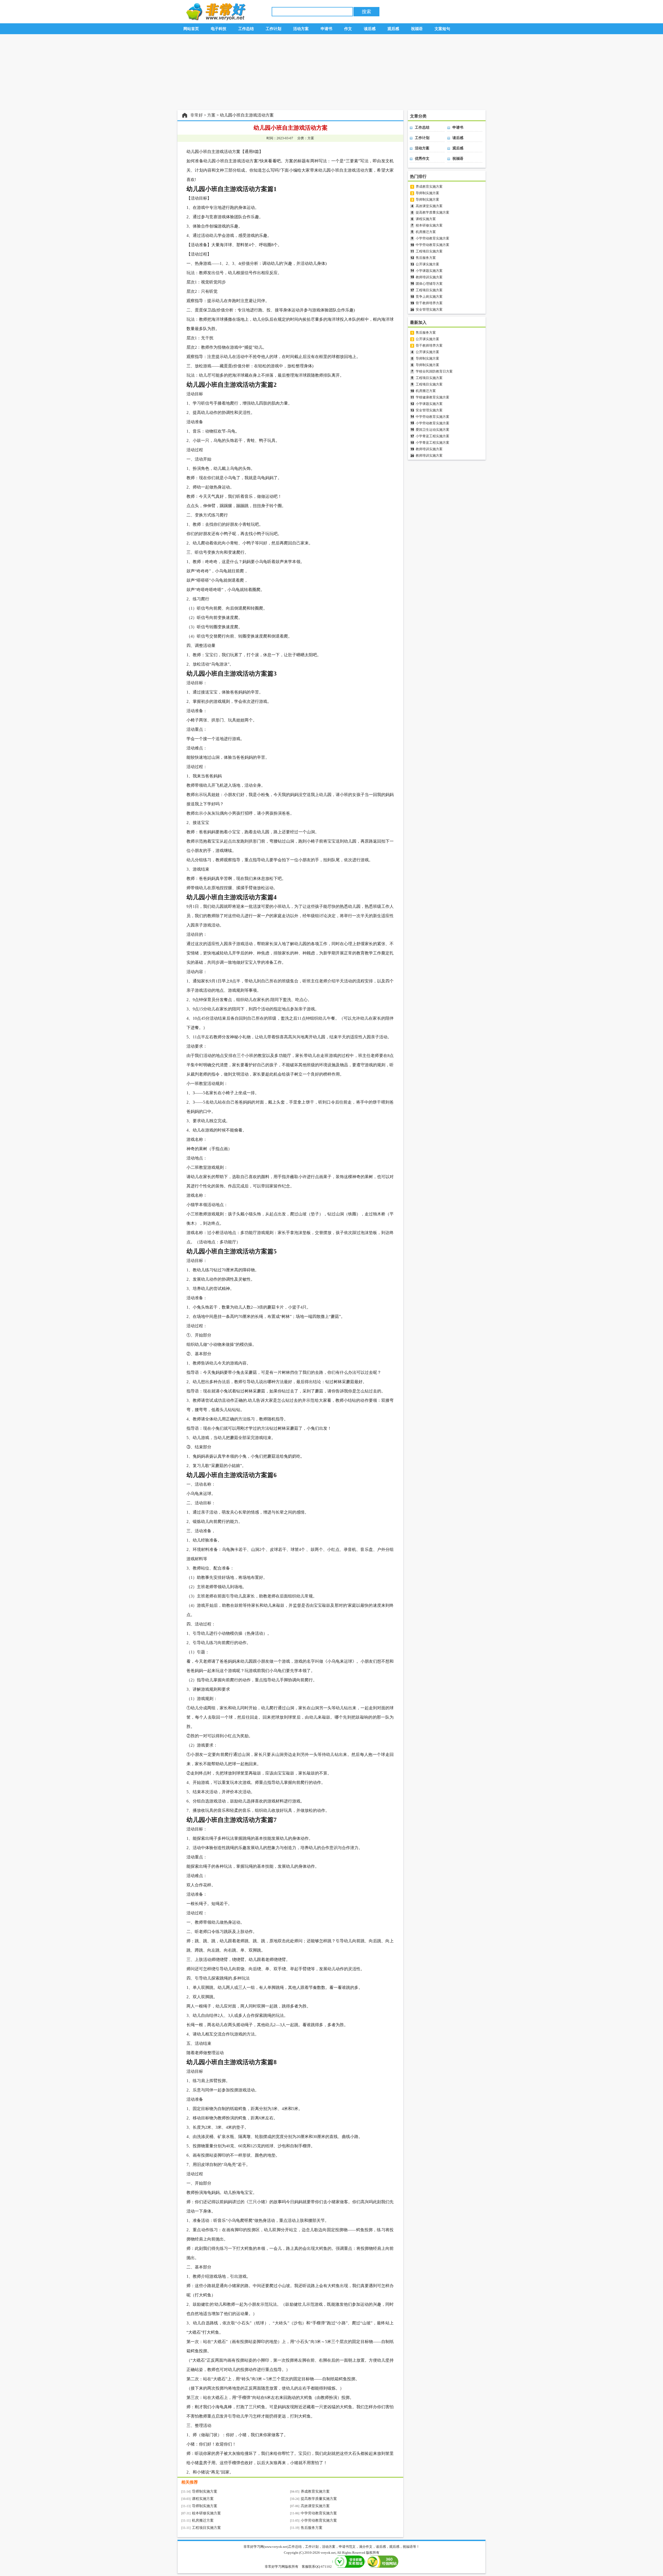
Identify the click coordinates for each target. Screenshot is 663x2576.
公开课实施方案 (427, 264)
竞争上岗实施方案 (429, 297)
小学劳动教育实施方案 (319, 2520)
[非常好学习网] (215, 19)
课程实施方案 (203, 2499)
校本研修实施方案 (206, 2513)
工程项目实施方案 (206, 2528)
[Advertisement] (331, 72)
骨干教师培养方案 (429, 303)
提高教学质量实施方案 (319, 2499)
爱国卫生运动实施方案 (433, 430)
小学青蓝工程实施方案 (433, 436)
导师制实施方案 (205, 2491)
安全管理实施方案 (429, 309)
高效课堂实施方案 (315, 2506)
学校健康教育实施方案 (433, 397)
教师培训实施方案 (429, 277)
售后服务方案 (312, 2528)
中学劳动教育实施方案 (319, 2513)
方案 (211, 115)
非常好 (197, 115)
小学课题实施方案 (429, 271)
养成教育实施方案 (315, 2491)
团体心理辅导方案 (429, 284)
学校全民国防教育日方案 (434, 371)
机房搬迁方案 (203, 2520)
